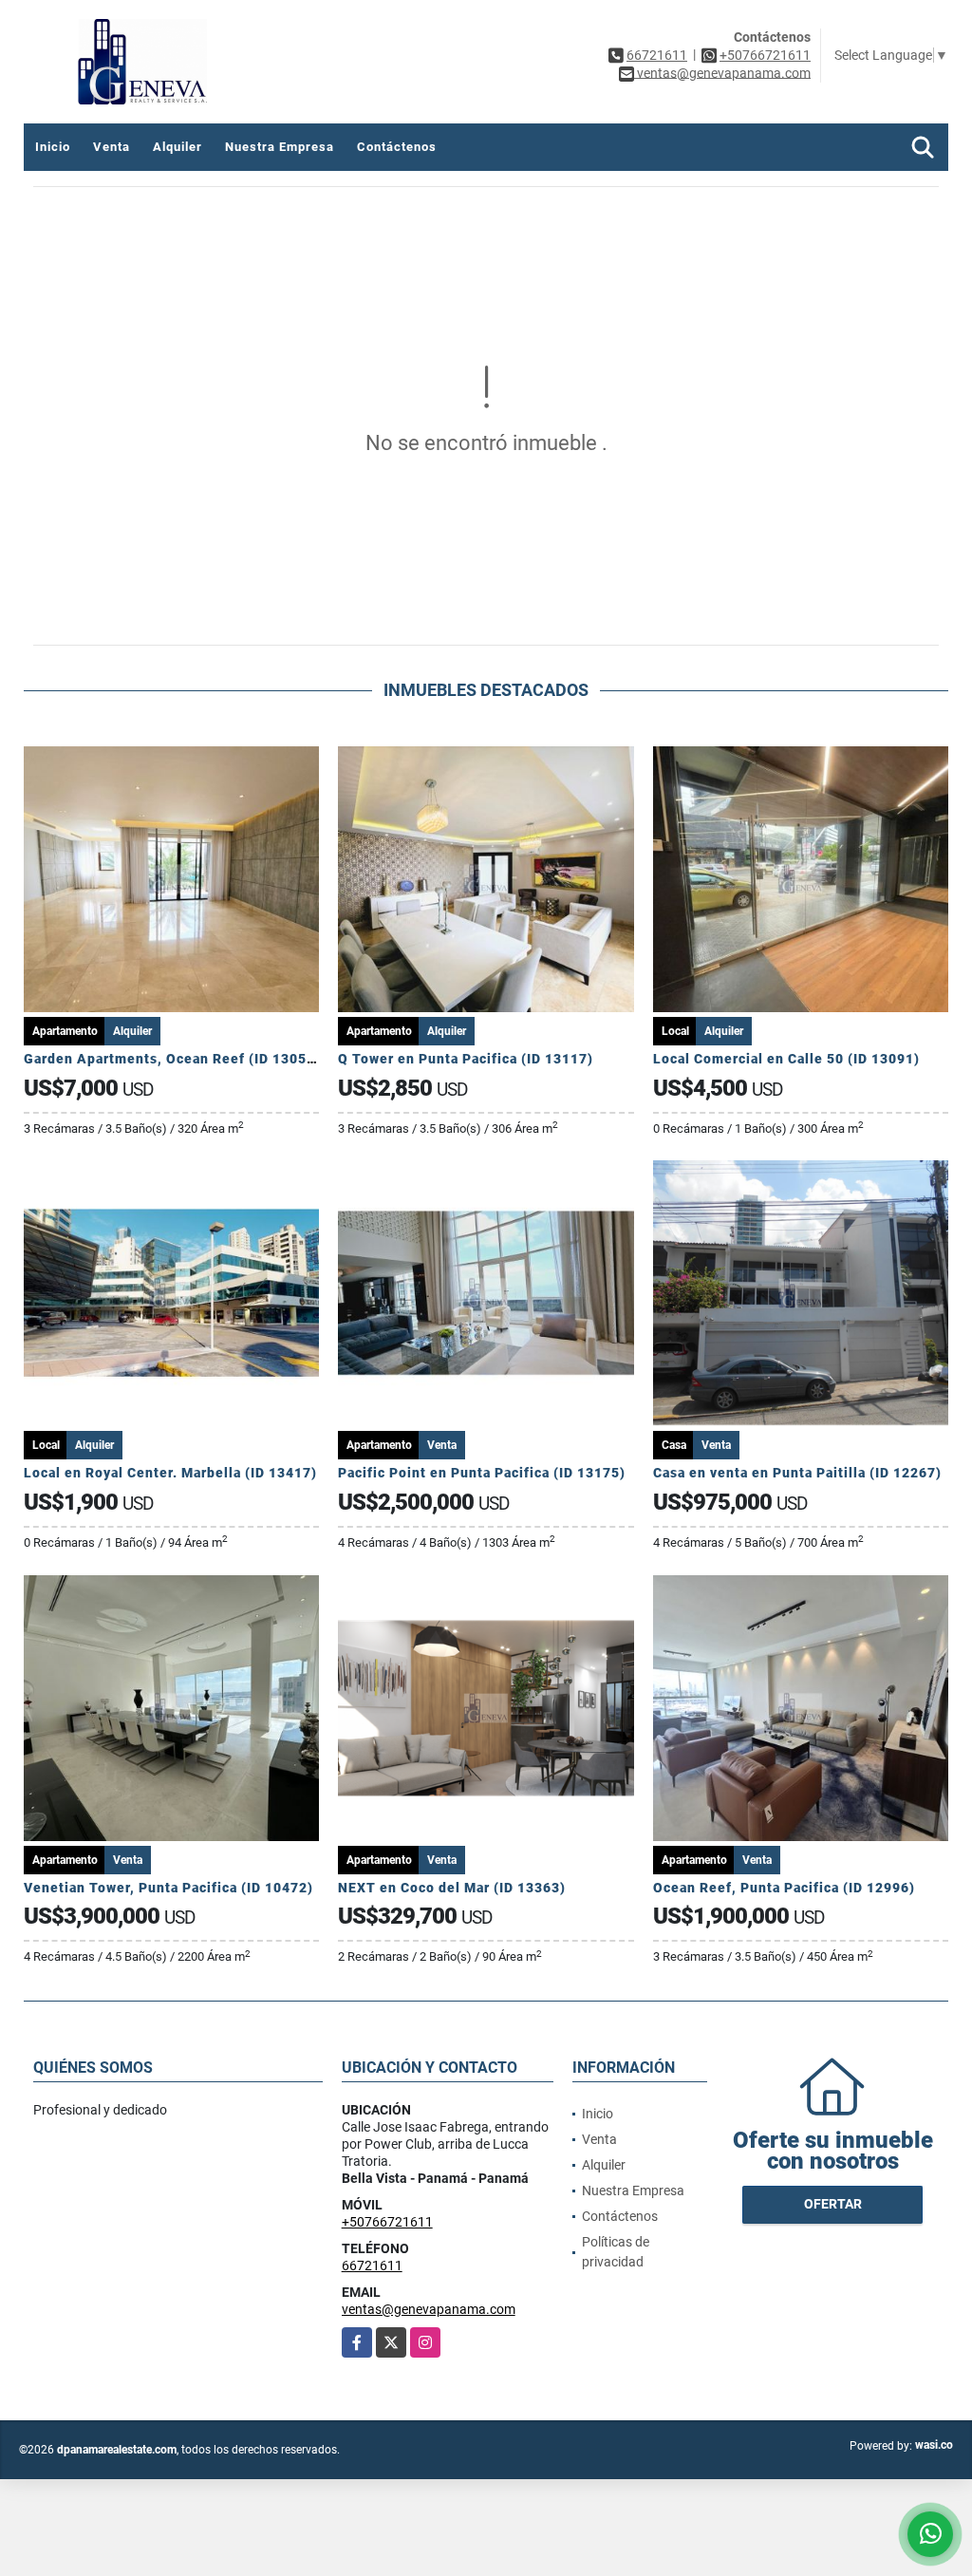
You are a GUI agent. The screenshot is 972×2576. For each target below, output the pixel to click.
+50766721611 (765, 55)
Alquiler (178, 147)
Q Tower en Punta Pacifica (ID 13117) (466, 1059)
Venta (112, 147)
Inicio (53, 147)
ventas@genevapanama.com (429, 2309)
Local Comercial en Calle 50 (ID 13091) (786, 1059)
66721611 (657, 55)
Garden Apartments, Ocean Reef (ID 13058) (172, 1059)
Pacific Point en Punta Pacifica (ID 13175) (482, 1473)
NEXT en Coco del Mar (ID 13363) (452, 1888)
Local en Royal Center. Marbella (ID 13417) (170, 1473)
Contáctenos (397, 147)
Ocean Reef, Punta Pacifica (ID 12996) (784, 1888)
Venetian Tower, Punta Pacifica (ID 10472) (168, 1888)
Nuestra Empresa (280, 147)
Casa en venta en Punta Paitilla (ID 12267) (797, 1473)
